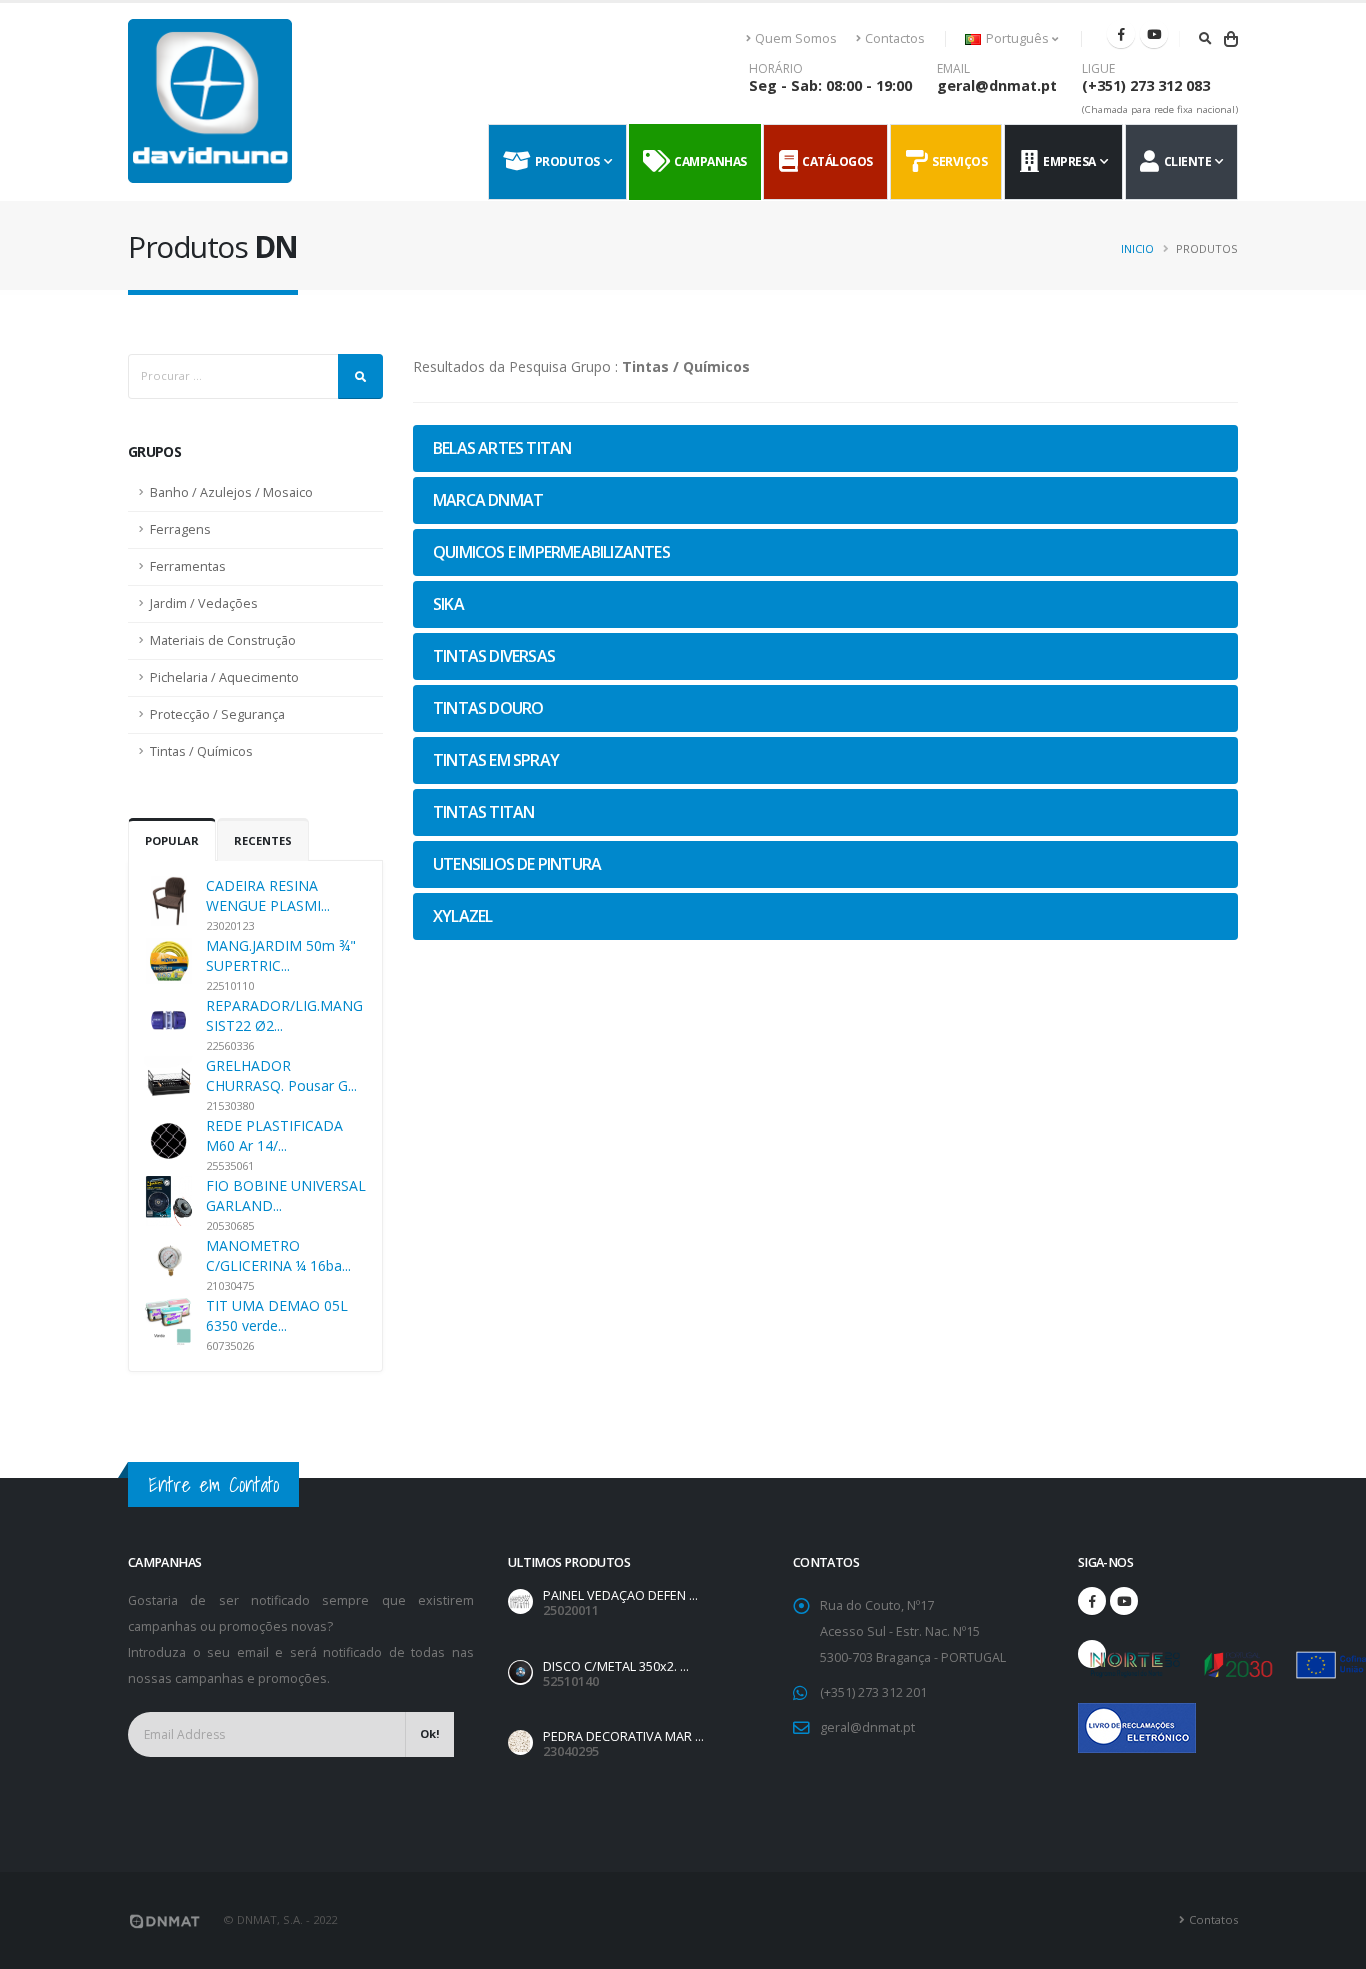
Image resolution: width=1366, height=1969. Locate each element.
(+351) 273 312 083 (1146, 85)
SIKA (448, 604)
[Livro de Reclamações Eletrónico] (1092, 1717)
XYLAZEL (462, 916)
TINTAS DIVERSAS (494, 656)
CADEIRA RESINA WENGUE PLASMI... (268, 895)
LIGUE (1098, 69)
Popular (172, 840)
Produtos (565, 161)
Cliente (1185, 161)
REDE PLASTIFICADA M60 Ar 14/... (274, 1135)
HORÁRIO (776, 69)
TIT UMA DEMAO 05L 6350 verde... (277, 1315)
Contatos (1213, 1919)
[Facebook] (1121, 34)
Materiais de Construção (223, 640)
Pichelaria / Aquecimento (224, 677)
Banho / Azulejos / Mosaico (231, 492)
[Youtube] (1154, 34)
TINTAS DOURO (488, 708)
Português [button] (1017, 38)
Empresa (1067, 161)
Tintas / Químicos (201, 751)
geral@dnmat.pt (997, 85)
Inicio (1137, 248)
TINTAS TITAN (483, 812)
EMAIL (953, 69)
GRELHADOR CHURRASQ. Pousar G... (281, 1075)
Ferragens (180, 529)
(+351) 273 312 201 (873, 1692)
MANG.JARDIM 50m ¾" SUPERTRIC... (281, 955)
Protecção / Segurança (217, 714)
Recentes (263, 840)
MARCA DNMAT (488, 500)
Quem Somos (796, 38)
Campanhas (708, 161)
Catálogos (835, 161)
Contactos (895, 38)
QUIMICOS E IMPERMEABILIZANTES (551, 552)
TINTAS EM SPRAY (496, 760)
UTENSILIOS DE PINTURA (517, 864)
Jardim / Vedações (204, 603)
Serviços (957, 161)
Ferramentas (188, 566)
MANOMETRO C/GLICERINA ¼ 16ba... (278, 1255)
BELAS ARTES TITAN (502, 448)
